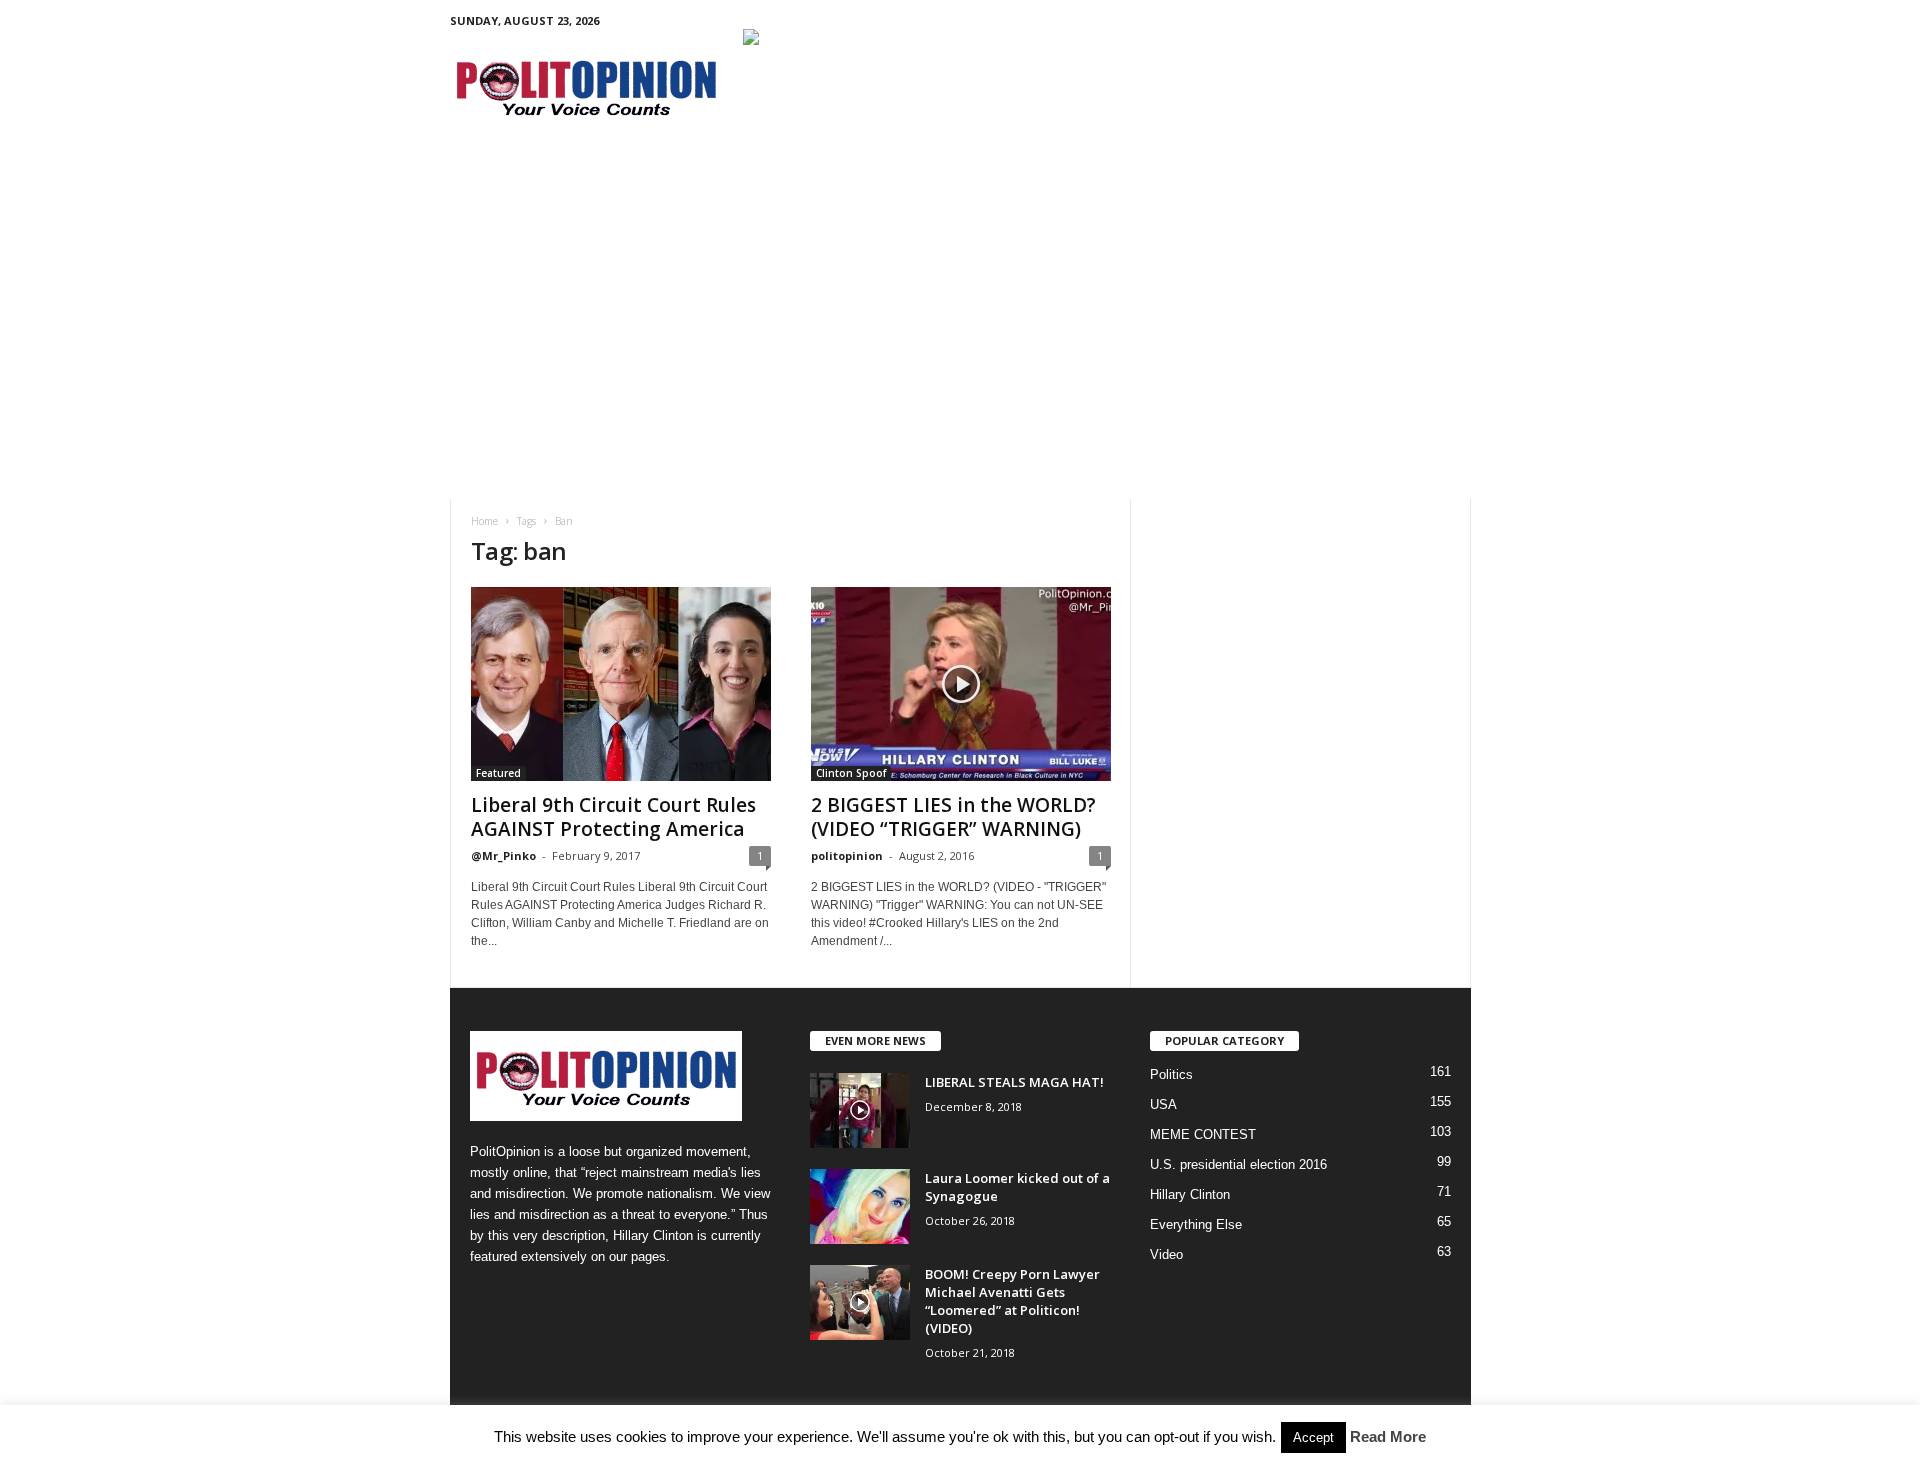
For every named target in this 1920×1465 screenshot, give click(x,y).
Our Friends (1121, 176)
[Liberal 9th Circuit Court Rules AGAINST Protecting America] (621, 684)
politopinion (847, 855)
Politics (517, 176)
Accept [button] (1313, 1437)
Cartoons (807, 176)
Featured (498, 773)
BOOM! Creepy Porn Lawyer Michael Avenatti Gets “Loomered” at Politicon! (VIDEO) (1012, 1301)
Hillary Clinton (1190, 1194)
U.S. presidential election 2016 (1238, 1164)
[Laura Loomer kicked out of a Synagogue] (860, 1206)
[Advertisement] (960, 349)
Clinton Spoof (851, 773)
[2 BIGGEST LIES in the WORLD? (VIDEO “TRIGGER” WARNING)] (961, 684)
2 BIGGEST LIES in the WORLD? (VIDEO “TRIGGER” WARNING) (953, 817)
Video (1009, 176)
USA (1163, 1104)
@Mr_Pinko (503, 855)
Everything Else (1196, 1224)
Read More (1388, 1436)
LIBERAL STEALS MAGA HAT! (1014, 1082)
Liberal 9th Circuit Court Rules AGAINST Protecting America (613, 817)
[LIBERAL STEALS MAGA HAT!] (860, 1110)
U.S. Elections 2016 (650, 176)
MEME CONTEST (1203, 1134)
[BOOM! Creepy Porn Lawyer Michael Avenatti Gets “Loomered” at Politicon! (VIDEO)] (860, 1302)
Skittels (925, 176)
